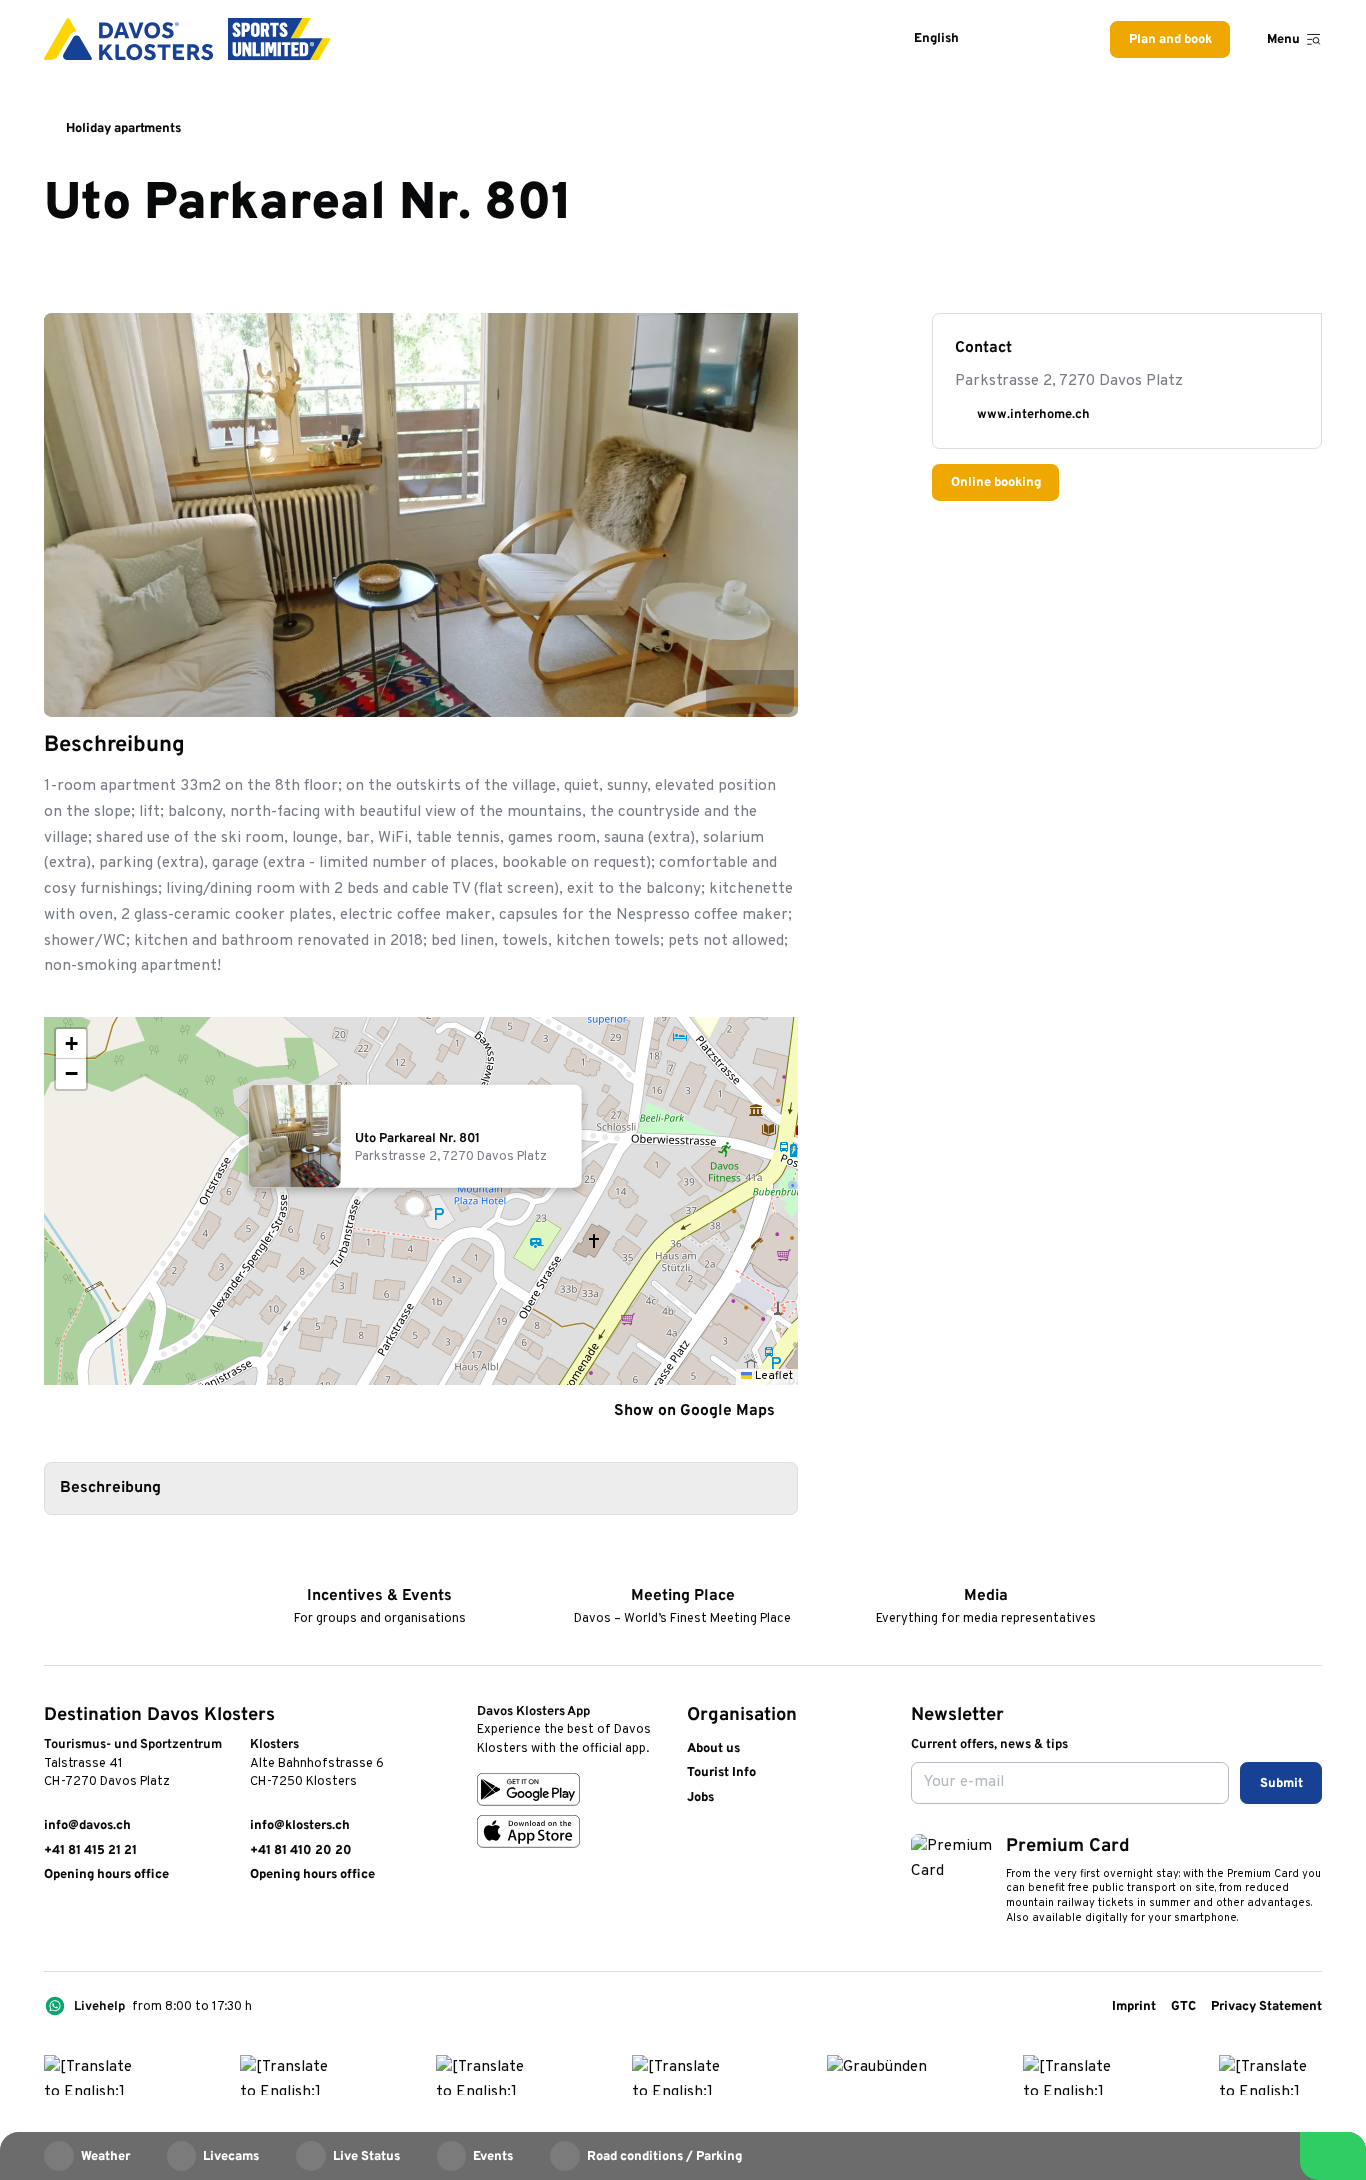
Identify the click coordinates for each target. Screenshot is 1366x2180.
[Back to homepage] (187, 39)
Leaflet (772, 1376)
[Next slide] (772, 691)
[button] (421, 1201)
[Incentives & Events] (379, 1568)
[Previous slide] (728, 691)
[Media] (985, 1568)
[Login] (1011, 39)
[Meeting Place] (682, 1568)
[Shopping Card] (1057, 39)
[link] (53, 1925)
